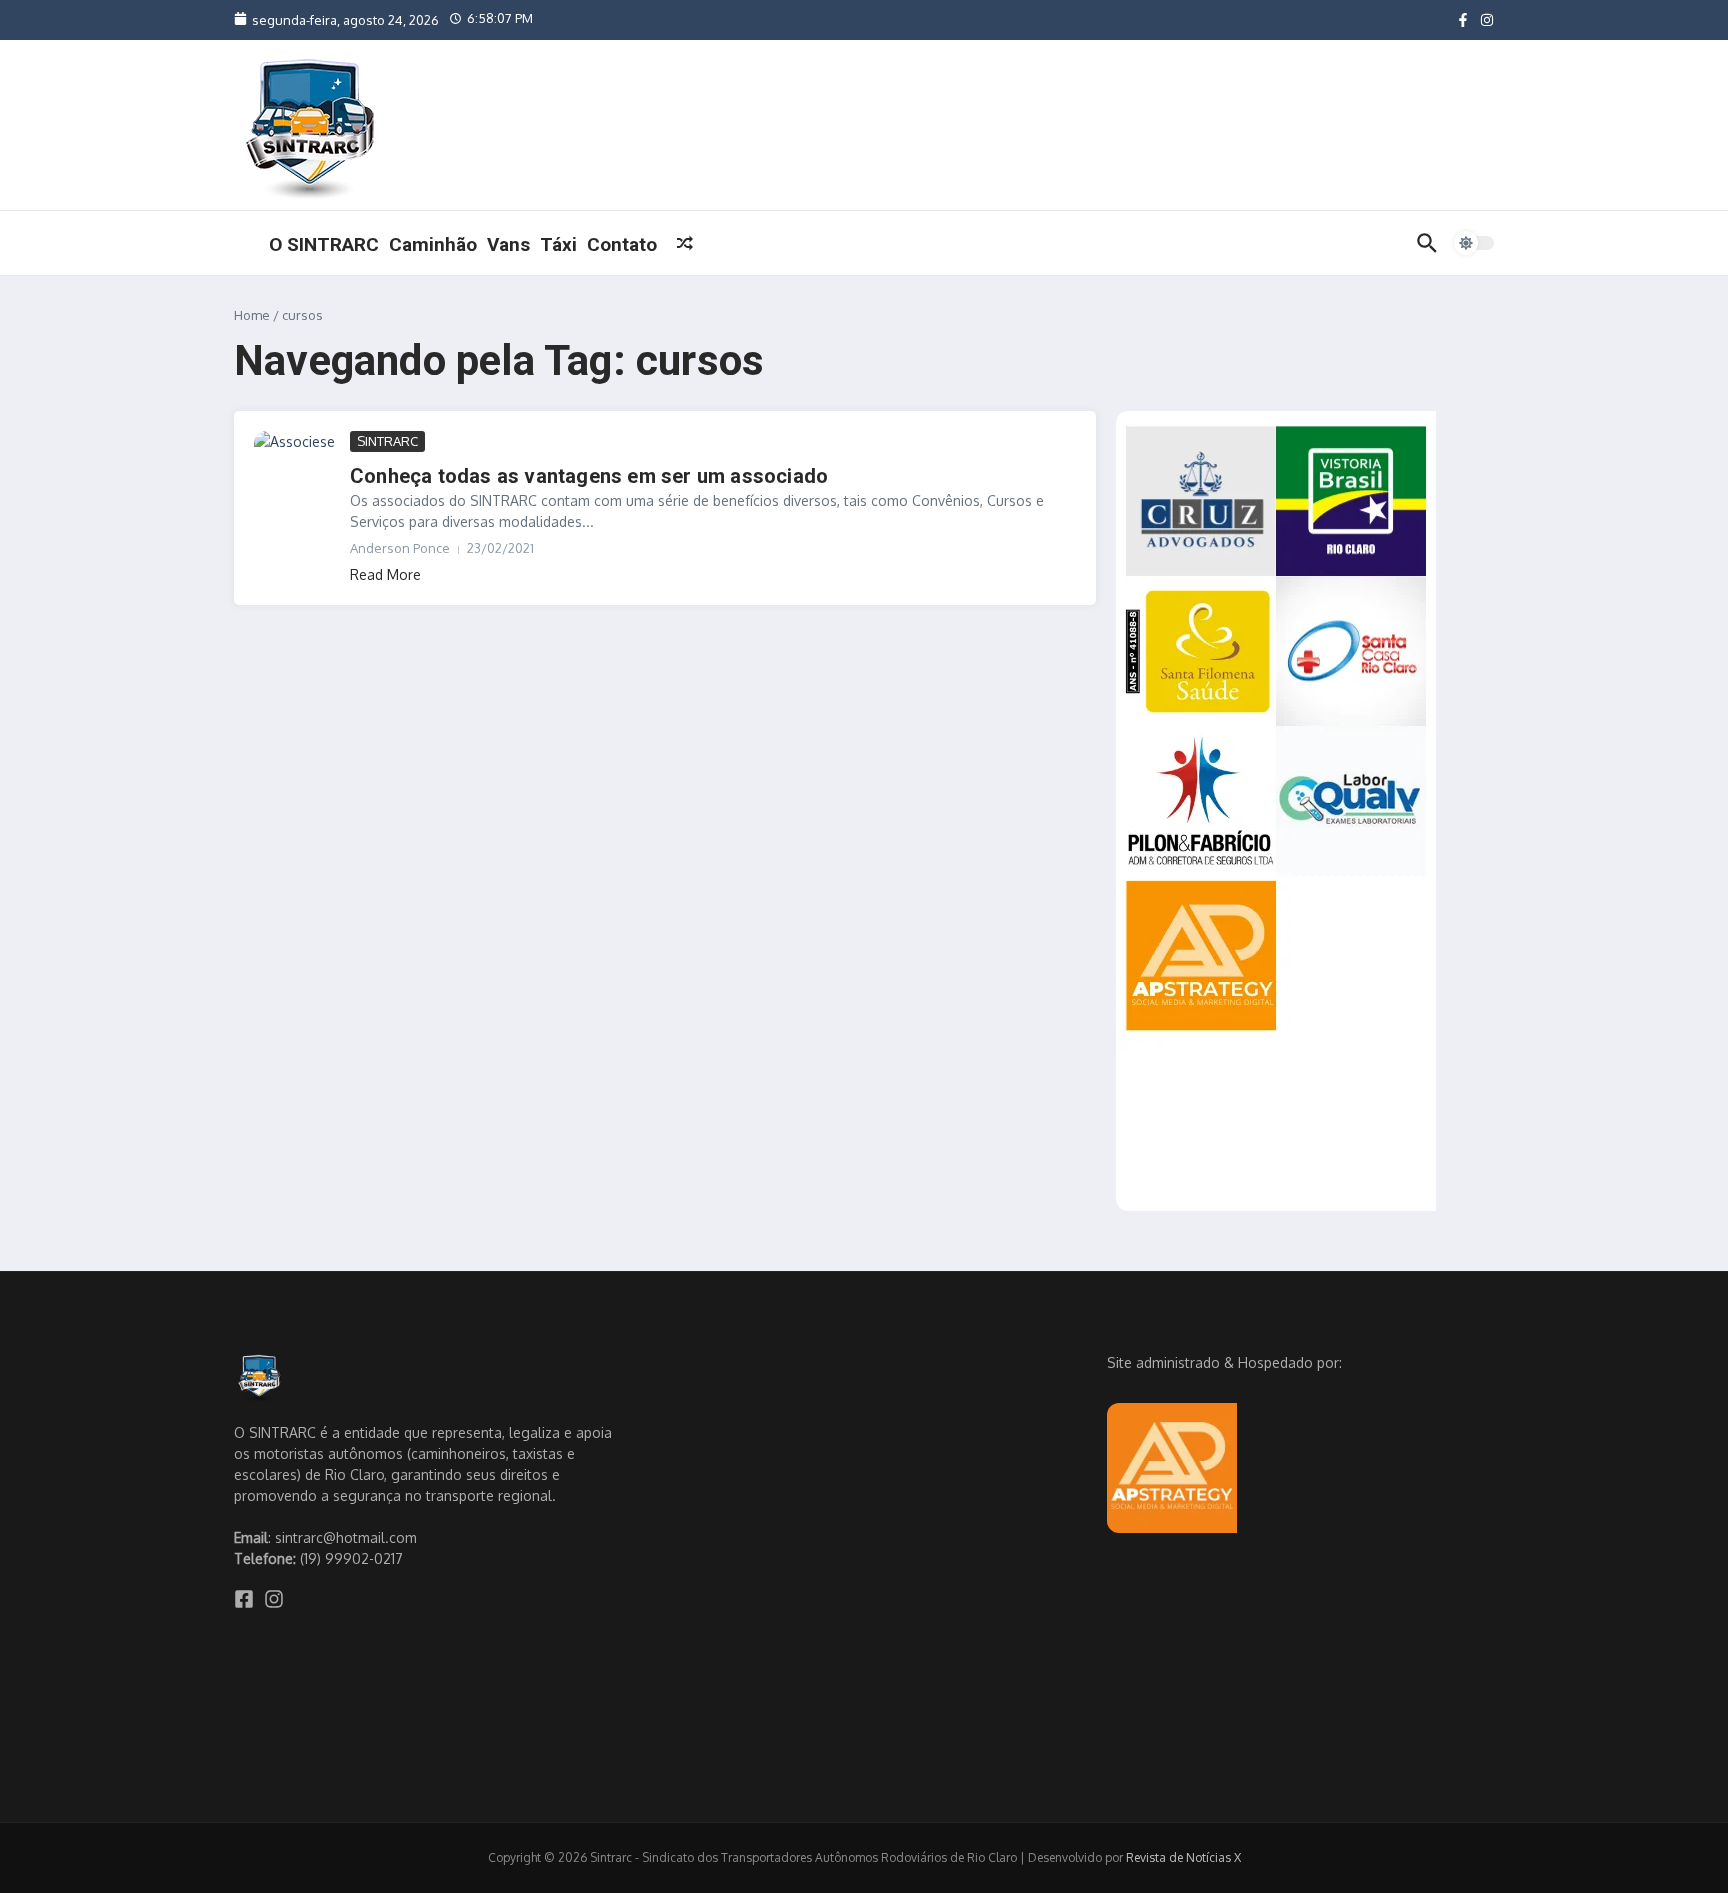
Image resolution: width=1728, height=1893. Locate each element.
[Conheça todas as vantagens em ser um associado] (294, 453)
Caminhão (433, 244)
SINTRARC (387, 441)
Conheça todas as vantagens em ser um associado (589, 476)
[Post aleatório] (685, 243)
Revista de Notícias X (1183, 1857)
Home (252, 315)
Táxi (558, 244)
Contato (622, 244)
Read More (385, 574)
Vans (508, 244)
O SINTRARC (324, 244)
